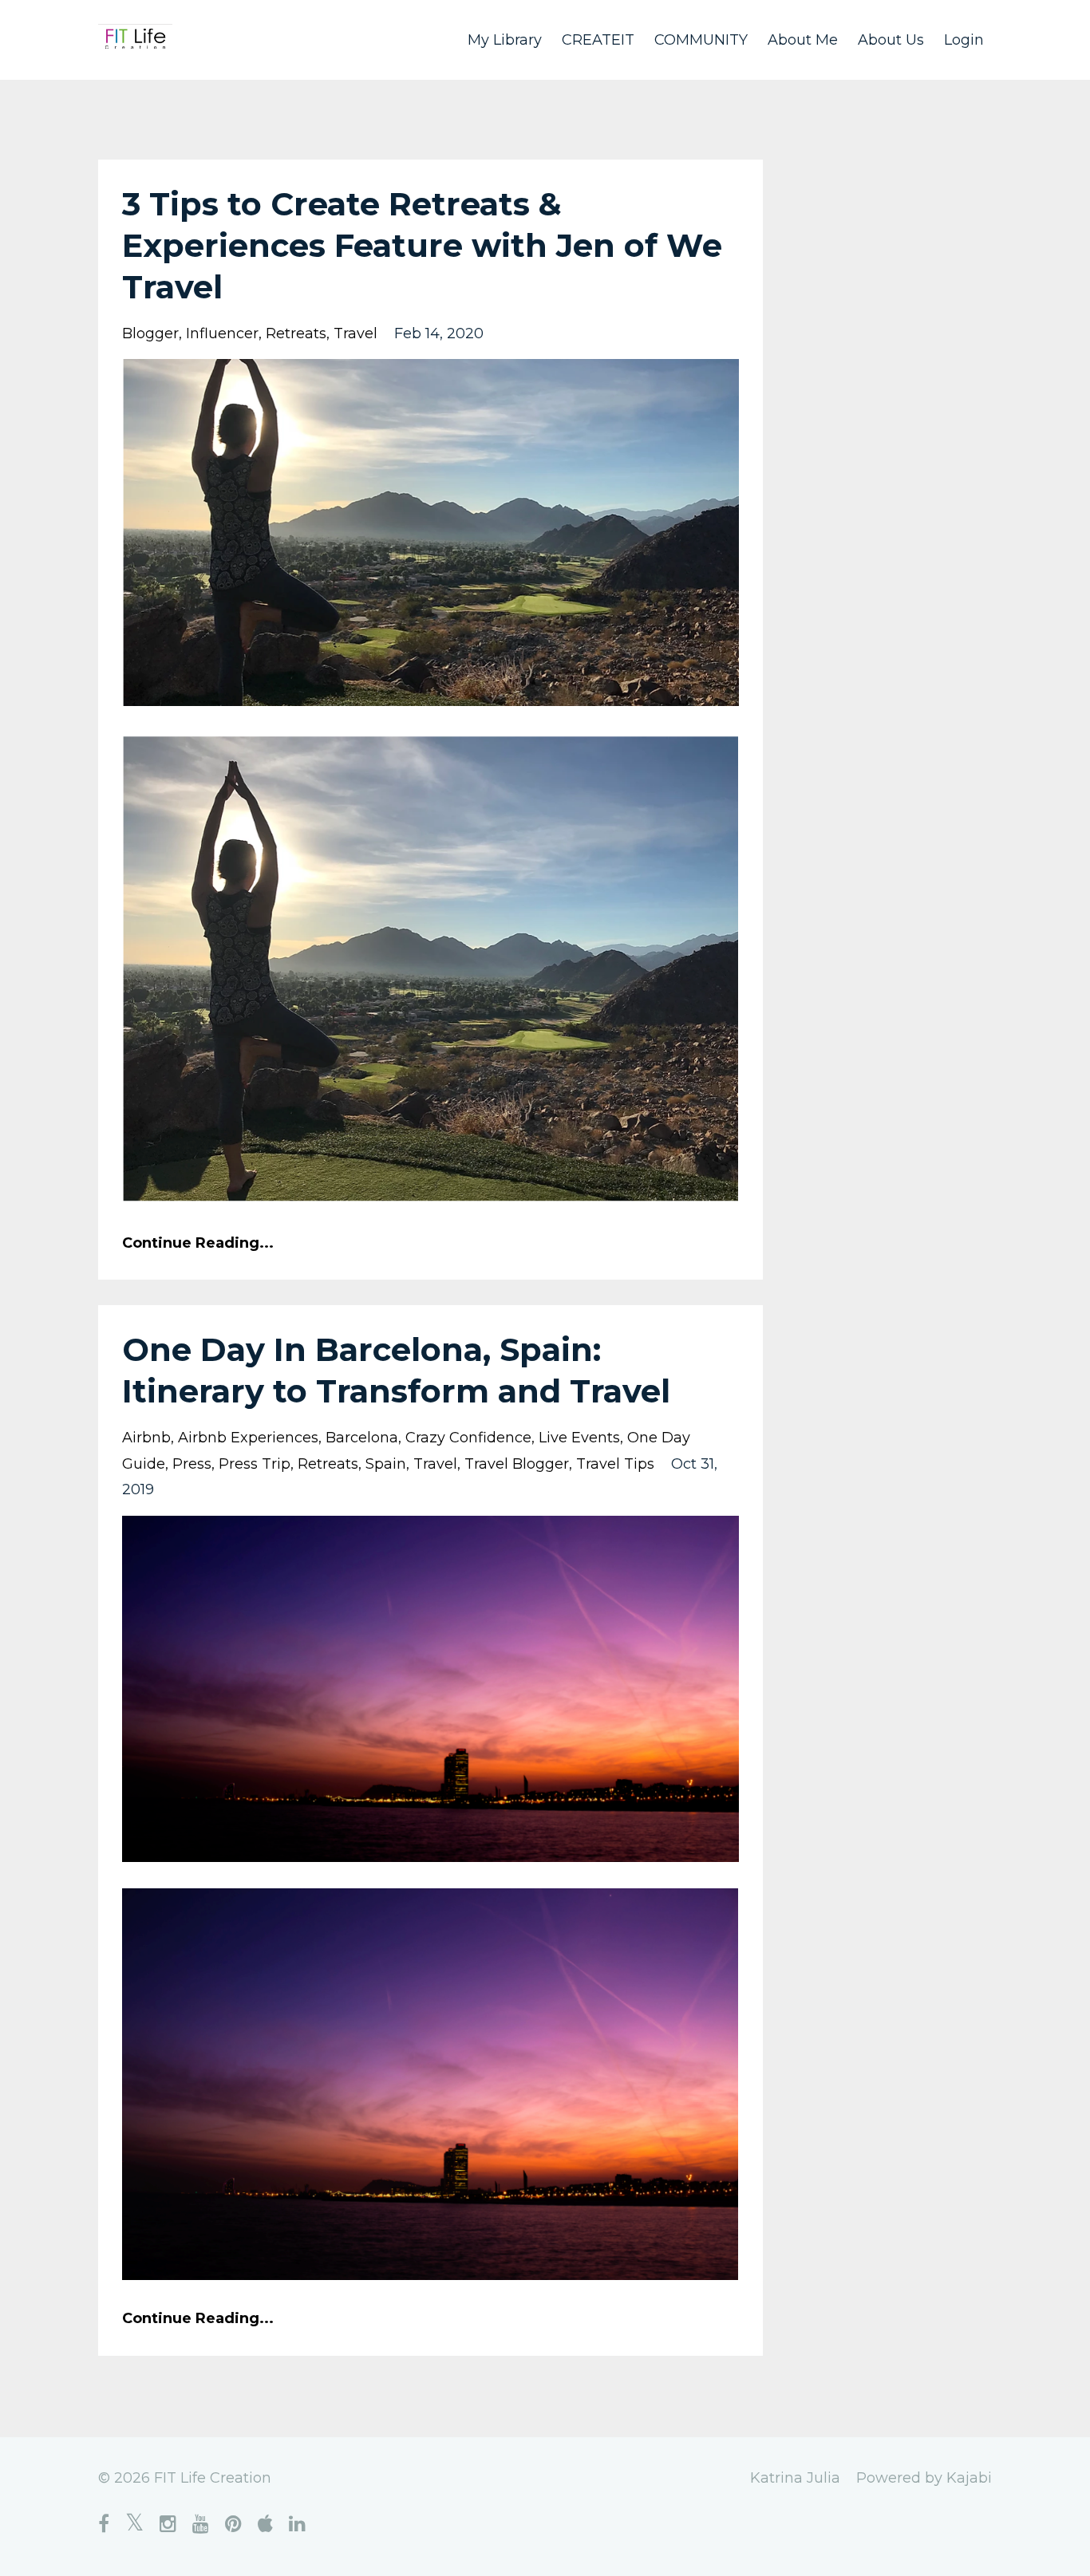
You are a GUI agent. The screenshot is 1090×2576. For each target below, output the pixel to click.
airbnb (146, 1438)
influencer (222, 333)
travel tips (615, 1464)
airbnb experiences (248, 1438)
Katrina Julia (795, 2478)
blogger (150, 333)
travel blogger (517, 1464)
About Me (803, 40)
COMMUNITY (701, 40)
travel (355, 333)
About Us (891, 40)
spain (386, 1464)
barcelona (362, 1438)
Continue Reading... (198, 1243)
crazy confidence (468, 1438)
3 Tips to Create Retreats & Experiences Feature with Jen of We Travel (422, 245)
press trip (255, 1464)
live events (579, 1438)
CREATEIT (598, 40)
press (192, 1464)
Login (964, 40)
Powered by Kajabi (924, 2478)
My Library (505, 40)
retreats (296, 333)
